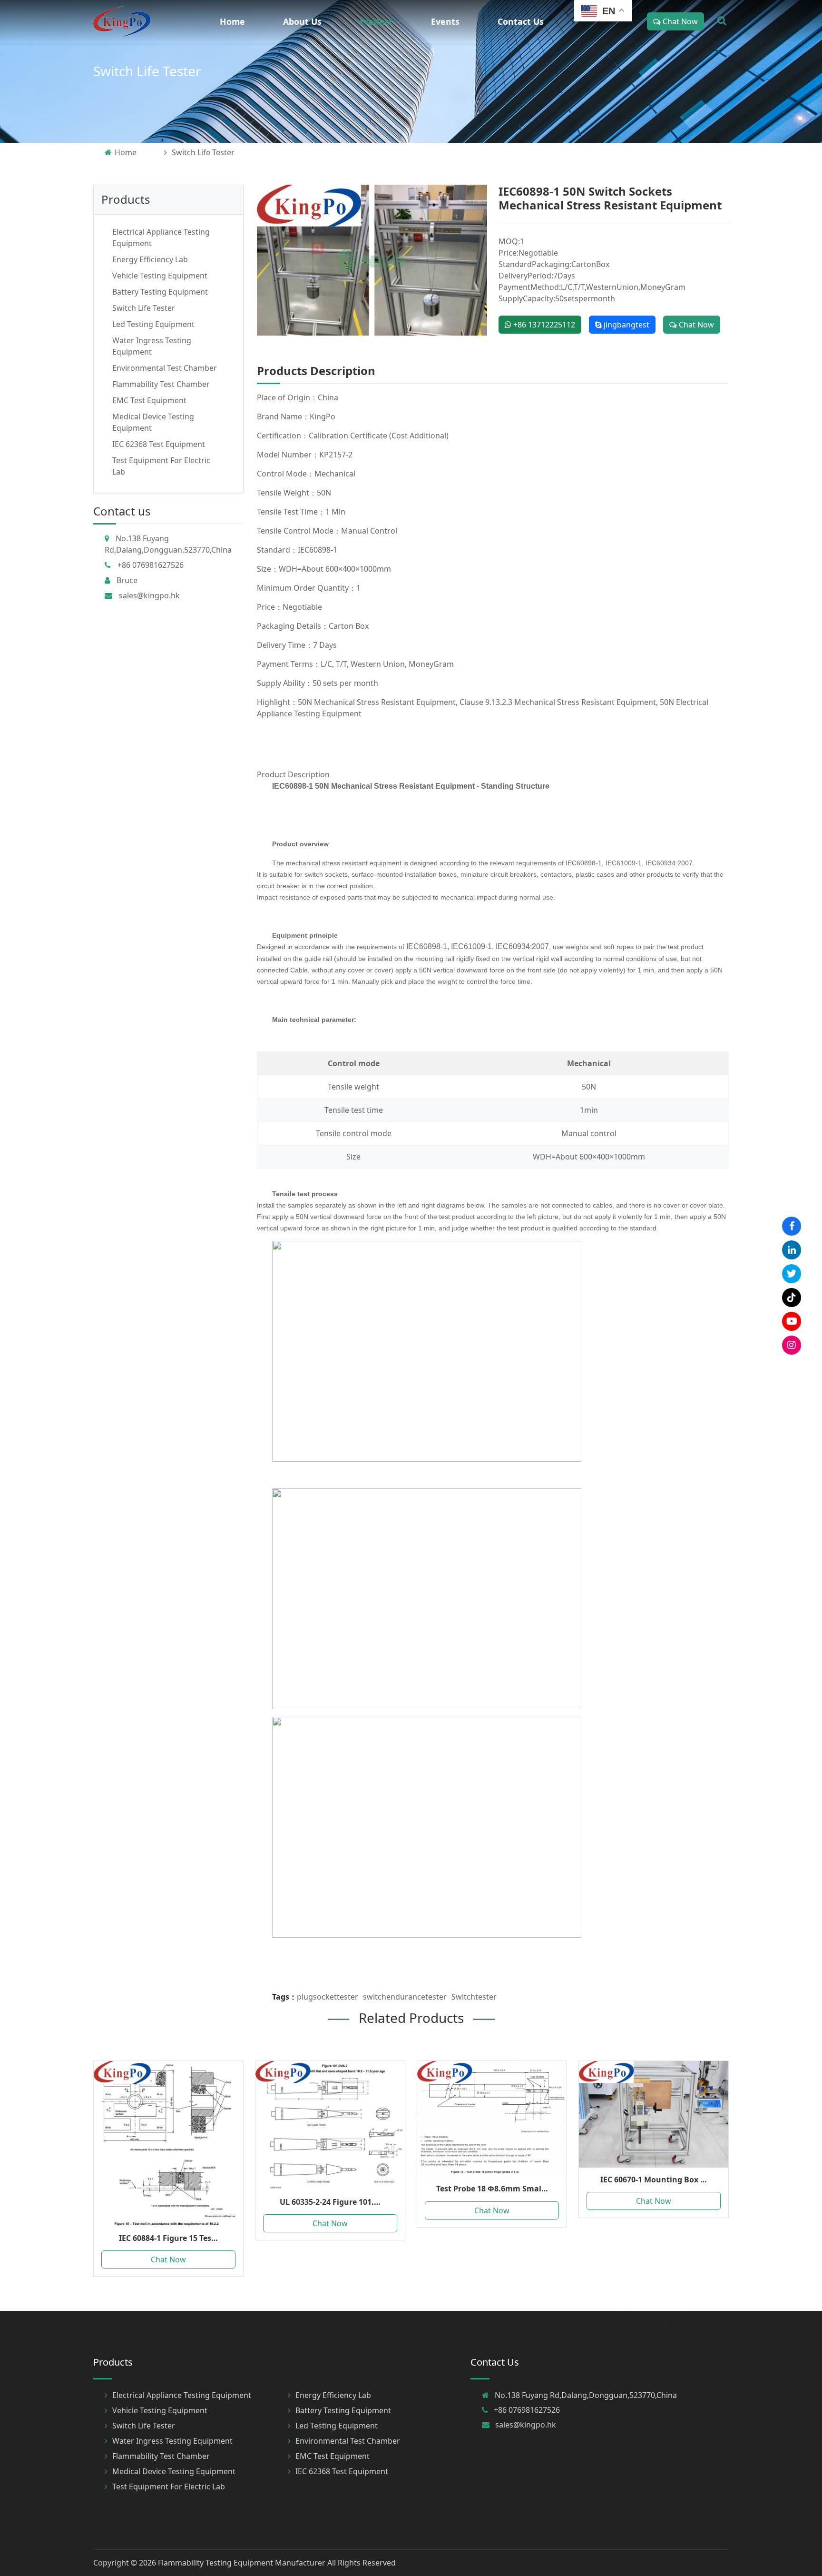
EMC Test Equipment (149, 400)
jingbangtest (626, 325)
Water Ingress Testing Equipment (172, 2441)
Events (445, 21)
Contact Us (521, 21)
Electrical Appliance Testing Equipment (182, 2395)
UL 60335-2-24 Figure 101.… (330, 2202)
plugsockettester (328, 1997)
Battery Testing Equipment (160, 292)
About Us (302, 21)
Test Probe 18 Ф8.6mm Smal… (492, 2189)
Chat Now (679, 21)
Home (232, 21)
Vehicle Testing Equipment (160, 276)
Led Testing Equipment (153, 324)
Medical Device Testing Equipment (174, 2471)
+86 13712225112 (543, 325)
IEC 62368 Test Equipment (159, 444)
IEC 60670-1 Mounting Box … (654, 2180)
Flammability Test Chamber (161, 384)
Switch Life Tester (147, 71)
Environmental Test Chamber (165, 368)
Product (376, 21)
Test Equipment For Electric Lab (169, 2487)
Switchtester (474, 1997)
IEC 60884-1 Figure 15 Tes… (168, 2238)
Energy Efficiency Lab (150, 259)
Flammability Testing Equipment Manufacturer (242, 2563)
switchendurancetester (405, 1997)
